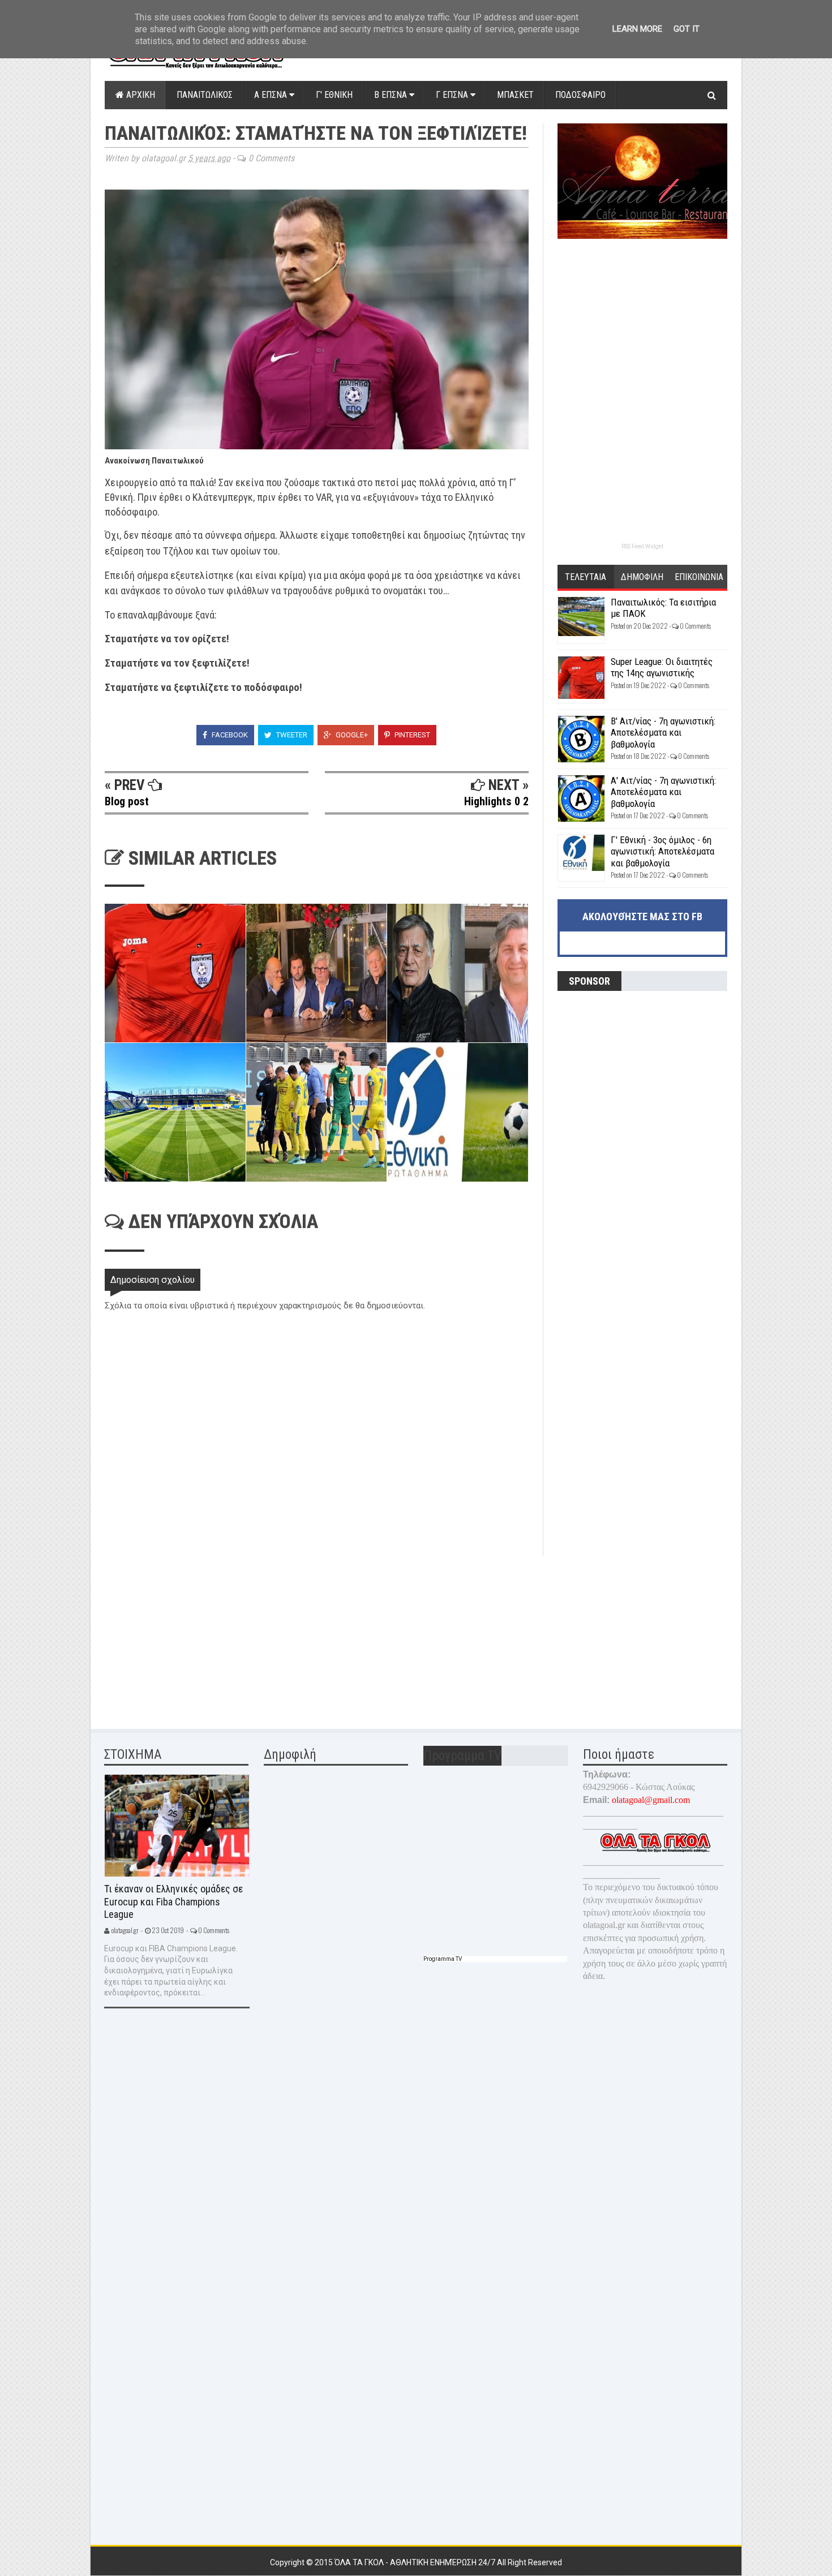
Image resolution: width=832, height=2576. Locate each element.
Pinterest (411, 735)
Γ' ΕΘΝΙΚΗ (334, 95)
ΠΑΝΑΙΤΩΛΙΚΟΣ (205, 95)
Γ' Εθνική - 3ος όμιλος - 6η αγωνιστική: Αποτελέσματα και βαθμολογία (662, 851)
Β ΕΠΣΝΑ (392, 95)
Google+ (351, 735)
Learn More (637, 29)
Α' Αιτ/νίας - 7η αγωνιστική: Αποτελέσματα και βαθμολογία (663, 792)
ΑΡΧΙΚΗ (140, 95)
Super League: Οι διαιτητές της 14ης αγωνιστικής (662, 667)
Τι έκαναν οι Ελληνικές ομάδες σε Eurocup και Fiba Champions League (173, 1901)
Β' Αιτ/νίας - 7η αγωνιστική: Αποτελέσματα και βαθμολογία (663, 733)
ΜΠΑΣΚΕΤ (515, 95)
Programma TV (443, 1959)
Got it (687, 29)
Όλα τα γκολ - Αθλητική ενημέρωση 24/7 (416, 2562)
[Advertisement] (190, 1635)
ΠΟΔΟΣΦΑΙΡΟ (580, 95)
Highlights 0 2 (496, 801)
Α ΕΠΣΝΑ (272, 95)
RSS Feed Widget (642, 546)
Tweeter (291, 735)
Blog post (127, 801)
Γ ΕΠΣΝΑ (453, 95)
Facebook (229, 735)
